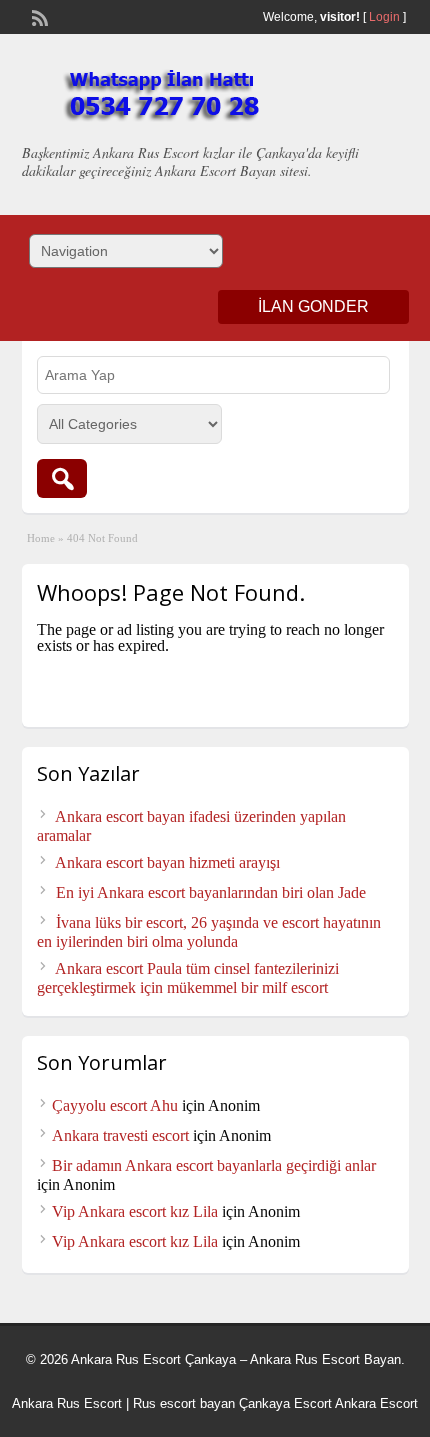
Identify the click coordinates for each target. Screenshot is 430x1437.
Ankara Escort (376, 1403)
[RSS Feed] (38, 16)
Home (41, 538)
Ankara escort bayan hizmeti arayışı (167, 862)
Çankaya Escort (285, 1403)
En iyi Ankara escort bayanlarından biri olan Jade (211, 892)
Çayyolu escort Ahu (115, 1105)
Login (384, 17)
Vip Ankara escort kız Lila (135, 1211)
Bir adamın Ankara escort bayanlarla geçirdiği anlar (214, 1165)
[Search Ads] (62, 478)
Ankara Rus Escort (67, 1403)
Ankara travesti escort (120, 1135)
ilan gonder (313, 306)
